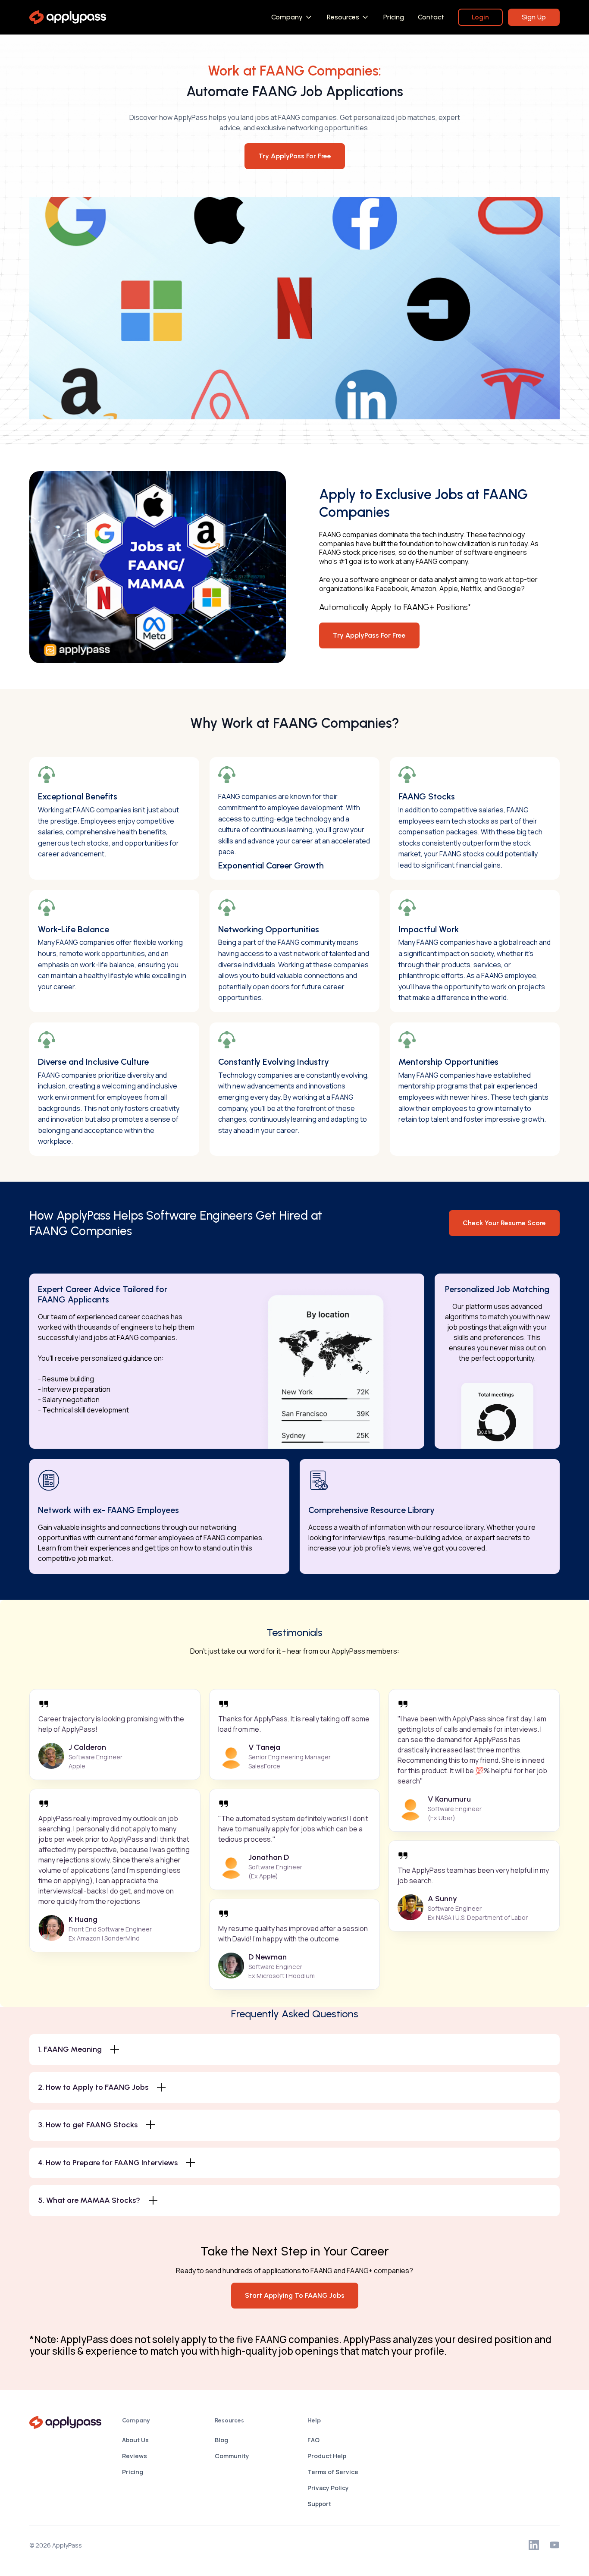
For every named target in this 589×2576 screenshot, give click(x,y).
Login (480, 17)
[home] (67, 17)
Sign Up (534, 17)
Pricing (394, 17)
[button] (292, 17)
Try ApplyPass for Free (369, 635)
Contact (431, 17)
